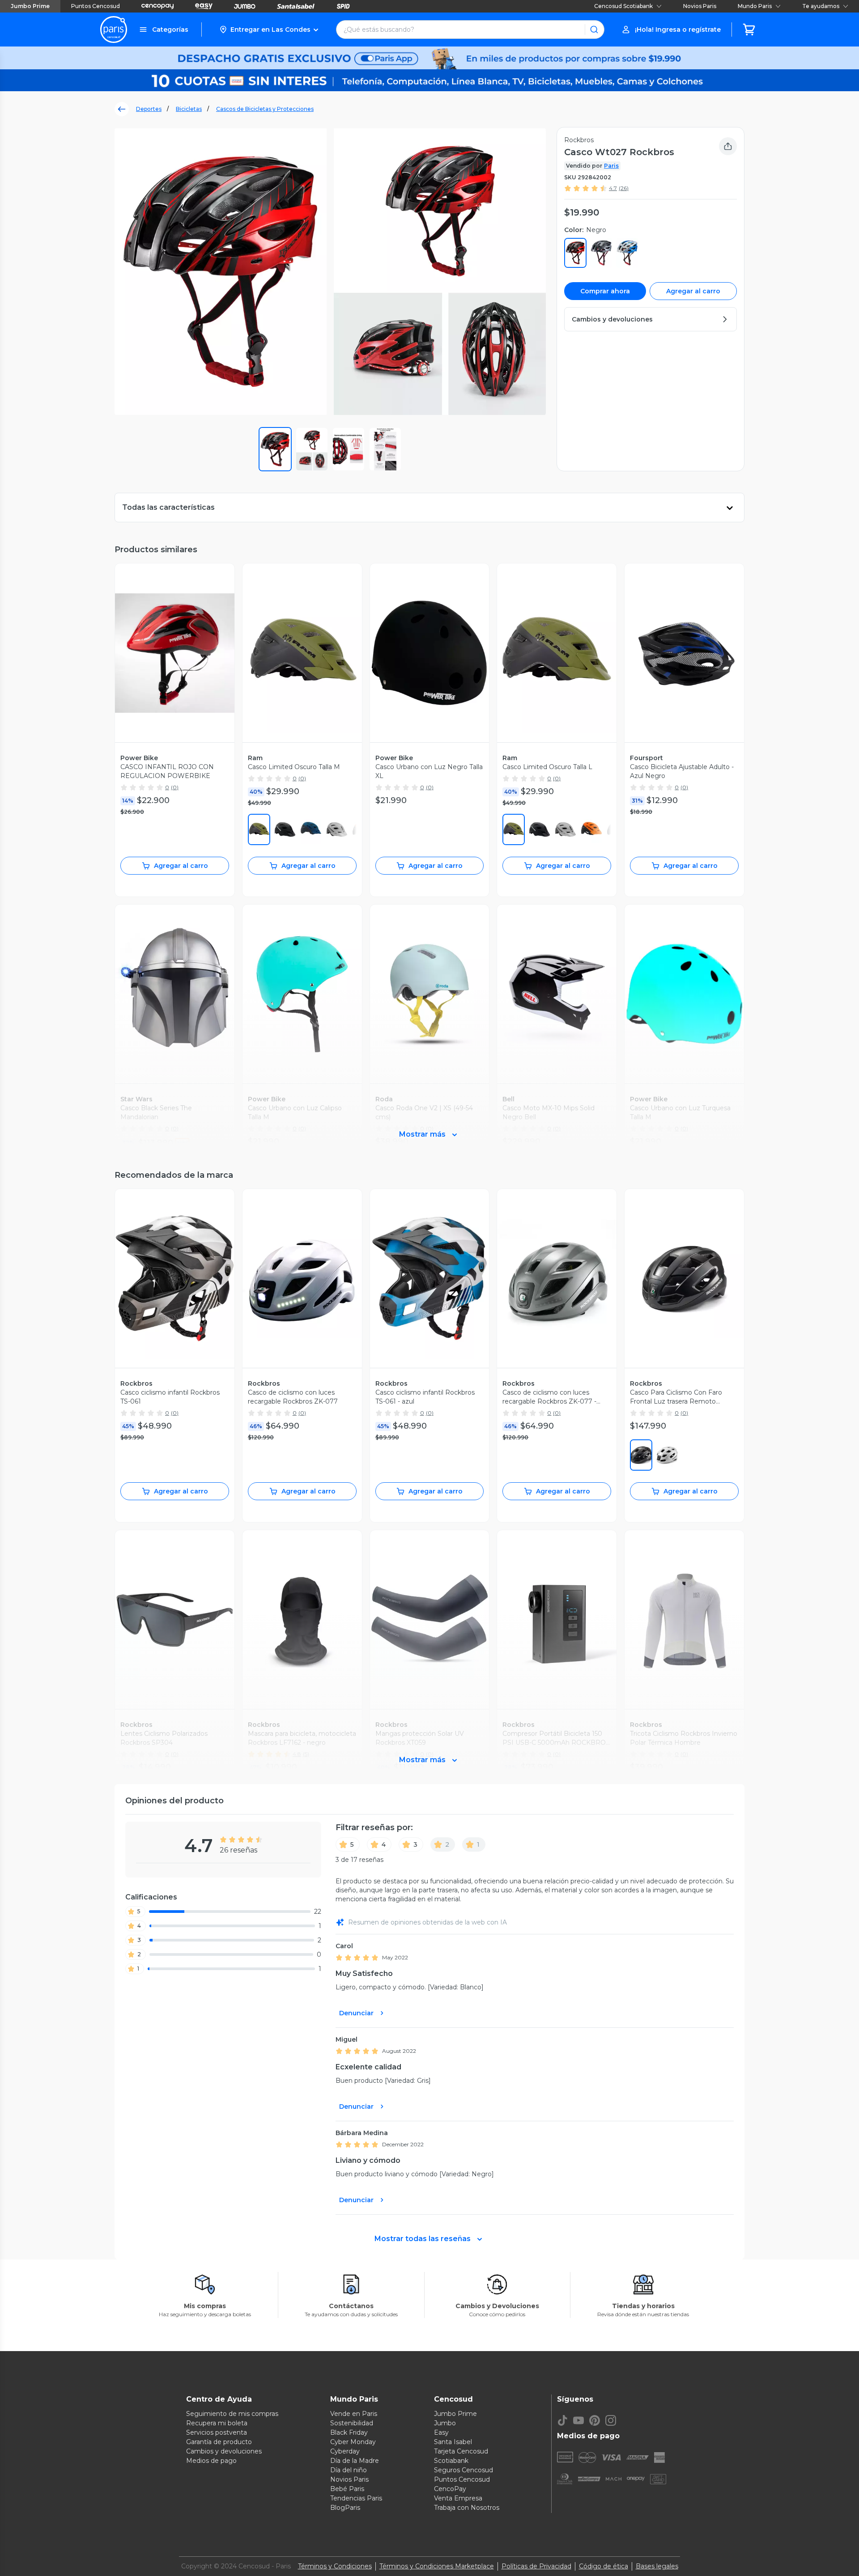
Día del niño (349, 2470)
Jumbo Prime (30, 6)
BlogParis (345, 2508)
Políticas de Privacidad (536, 2566)
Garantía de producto (219, 2442)
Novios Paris (700, 6)
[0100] (667, 1455)
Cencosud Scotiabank (623, 6)
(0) (175, 787)
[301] (259, 829)
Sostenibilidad (352, 2423)
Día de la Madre (355, 2461)
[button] (269, 30)
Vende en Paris (354, 2414)
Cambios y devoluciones (224, 2451)
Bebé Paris (347, 2489)
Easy (441, 2432)
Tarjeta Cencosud (461, 2451)
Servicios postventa (217, 2432)
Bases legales (657, 2566)
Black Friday (349, 2432)
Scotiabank (451, 2461)
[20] (566, 829)
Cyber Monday (353, 2442)
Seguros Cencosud (464, 2470)
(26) (624, 188)
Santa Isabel (453, 2442)
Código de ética (604, 2566)
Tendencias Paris (356, 2498)
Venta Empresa (458, 2498)
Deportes (149, 109)
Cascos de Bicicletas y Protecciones (265, 109)
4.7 (613, 188)
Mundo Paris (755, 6)
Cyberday (345, 2451)
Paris (611, 166)
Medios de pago (211, 2461)
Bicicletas (189, 109)
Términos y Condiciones (335, 2566)
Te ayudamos (821, 6)
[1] (285, 829)
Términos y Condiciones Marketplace (437, 2566)
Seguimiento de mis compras (232, 2414)
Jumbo (445, 2423)
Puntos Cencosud (96, 6)
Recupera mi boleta (217, 2423)
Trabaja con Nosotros (467, 2508)
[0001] (641, 1455)
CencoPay (450, 2489)
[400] (311, 829)
